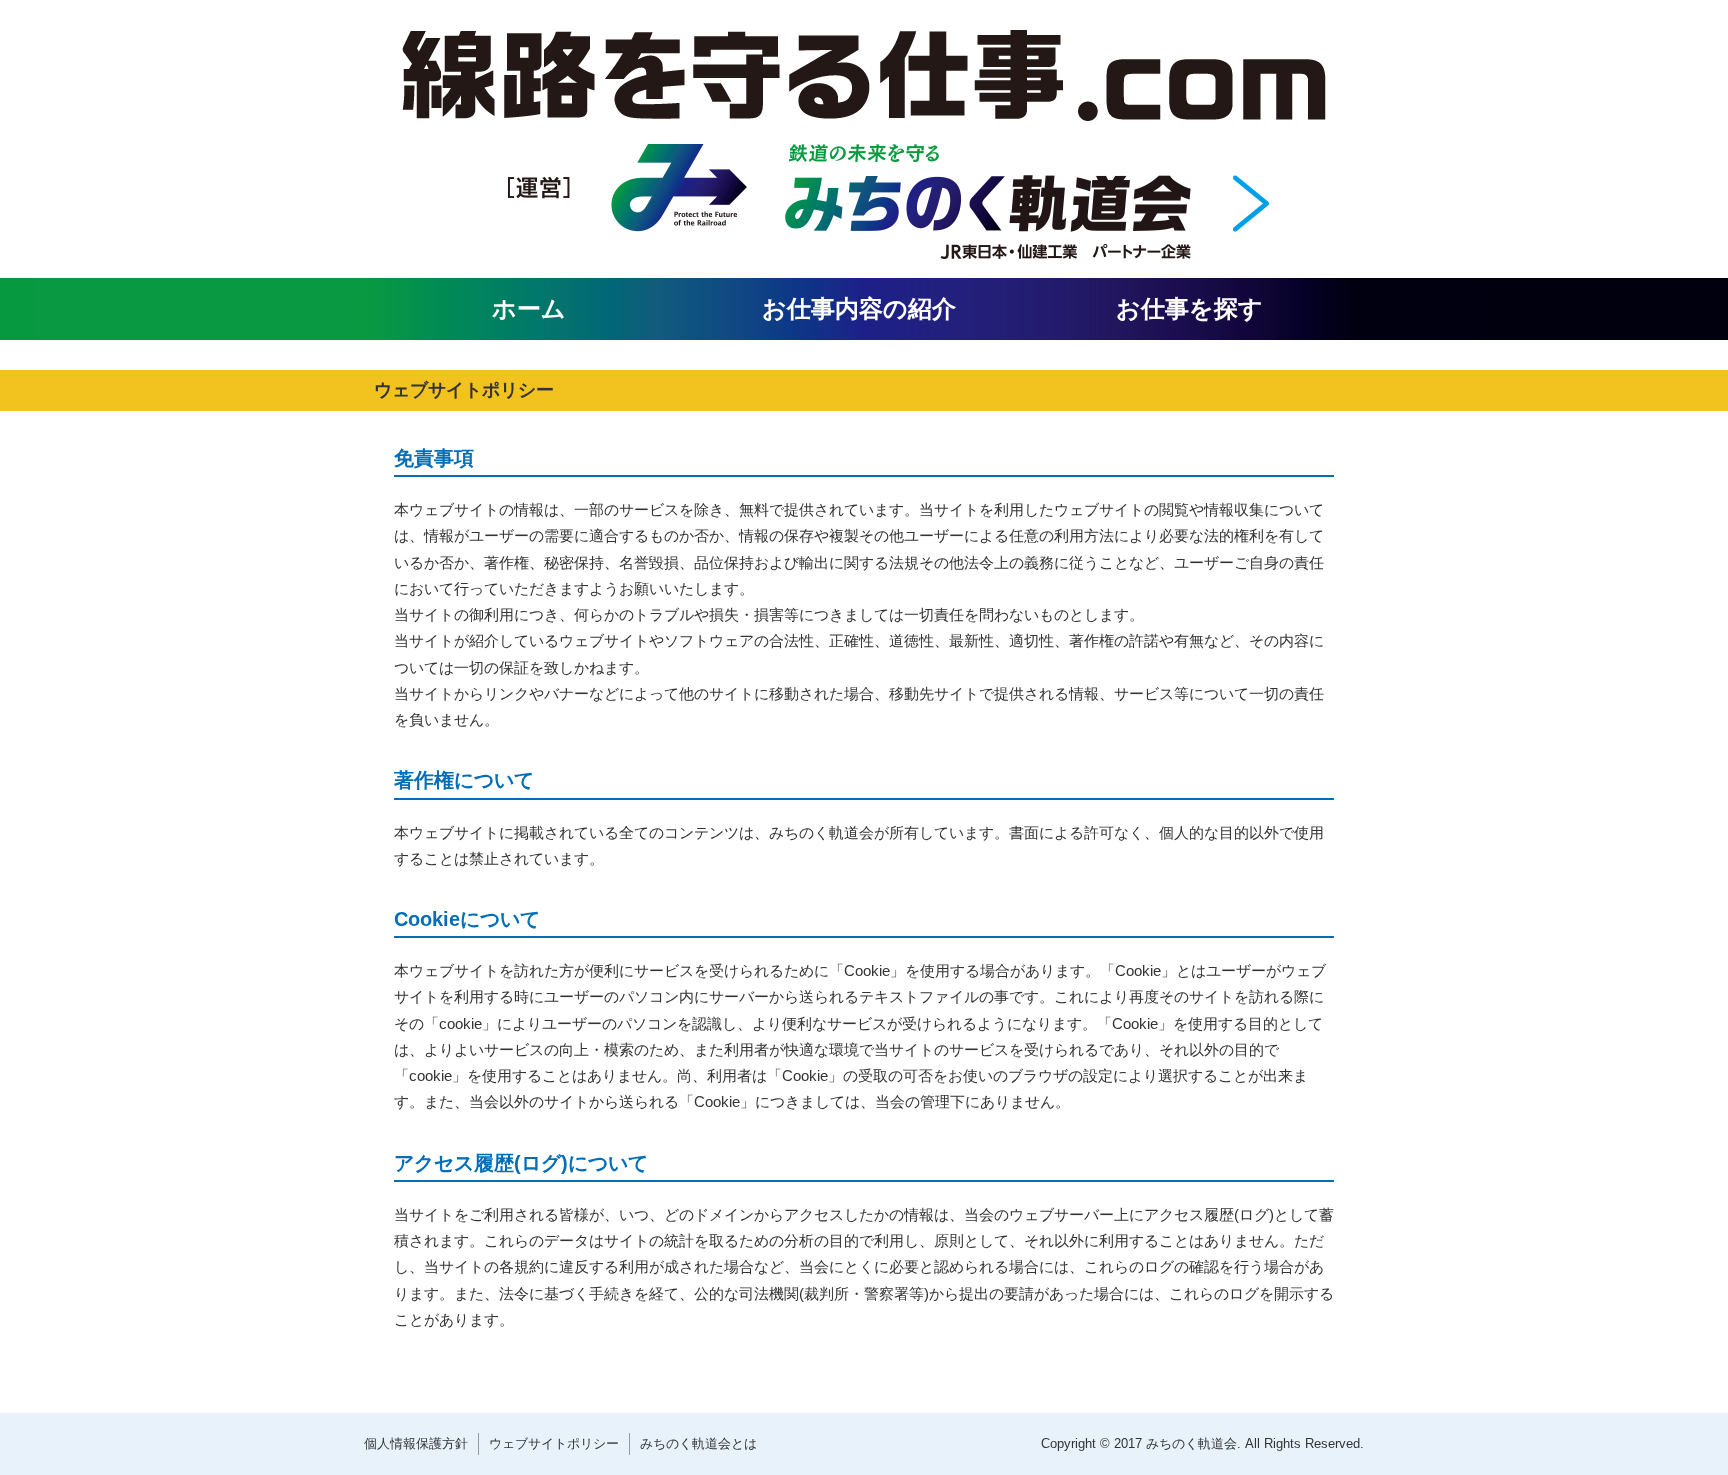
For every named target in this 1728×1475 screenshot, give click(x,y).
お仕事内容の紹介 (859, 308)
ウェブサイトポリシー (554, 1443)
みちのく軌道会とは (698, 1443)
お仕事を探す (1189, 308)
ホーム (529, 308)
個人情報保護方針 (416, 1443)
